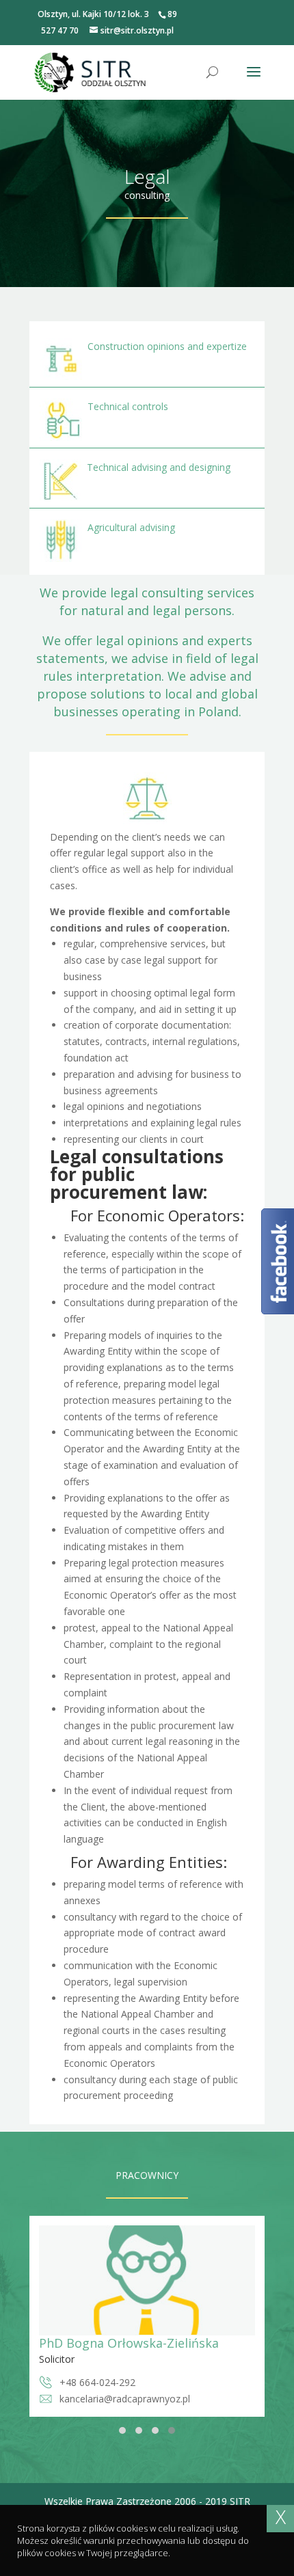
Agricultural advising (131, 527)
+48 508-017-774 (97, 2382)
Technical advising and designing (159, 467)
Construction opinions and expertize (167, 346)
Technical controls (128, 406)
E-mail (73, 2399)
